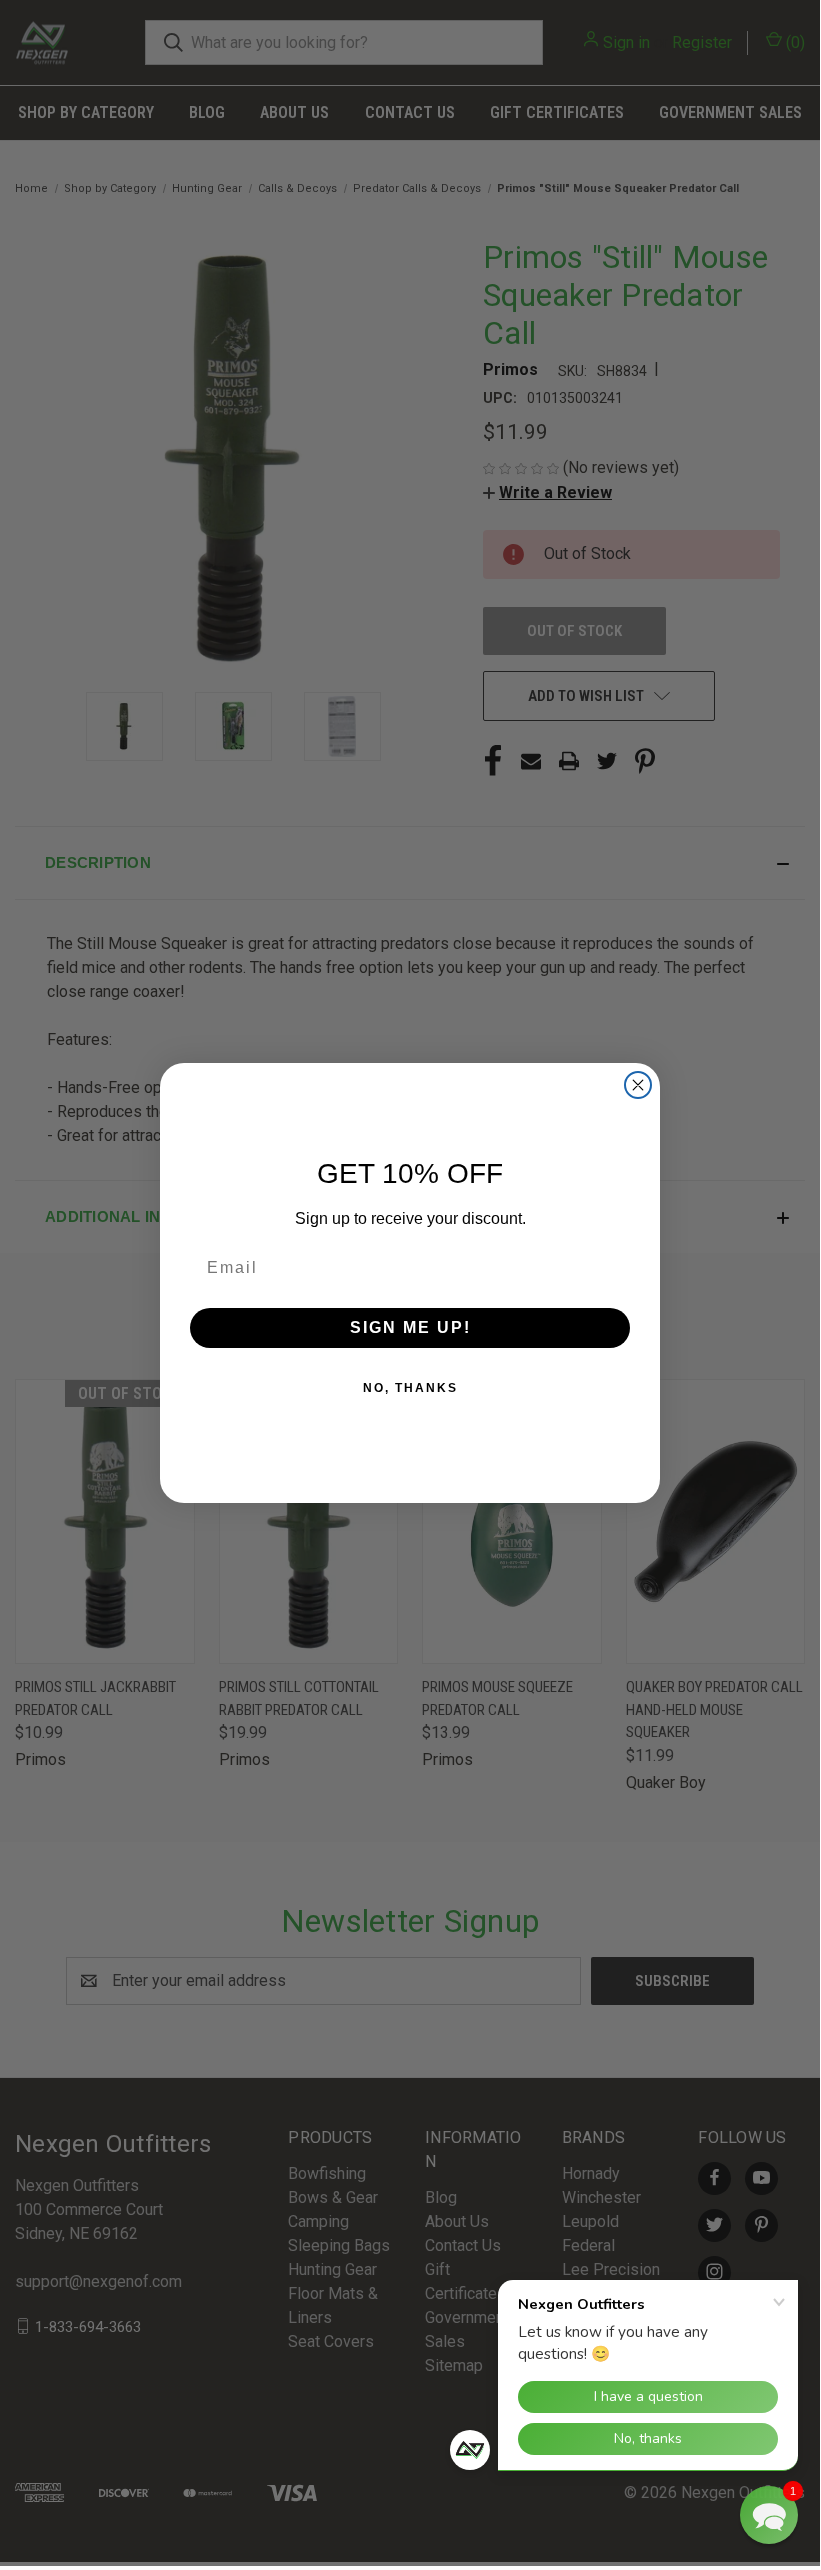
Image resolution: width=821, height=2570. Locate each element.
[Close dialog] (638, 1085)
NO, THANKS (410, 1388)
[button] (769, 2515)
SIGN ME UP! (410, 1327)
